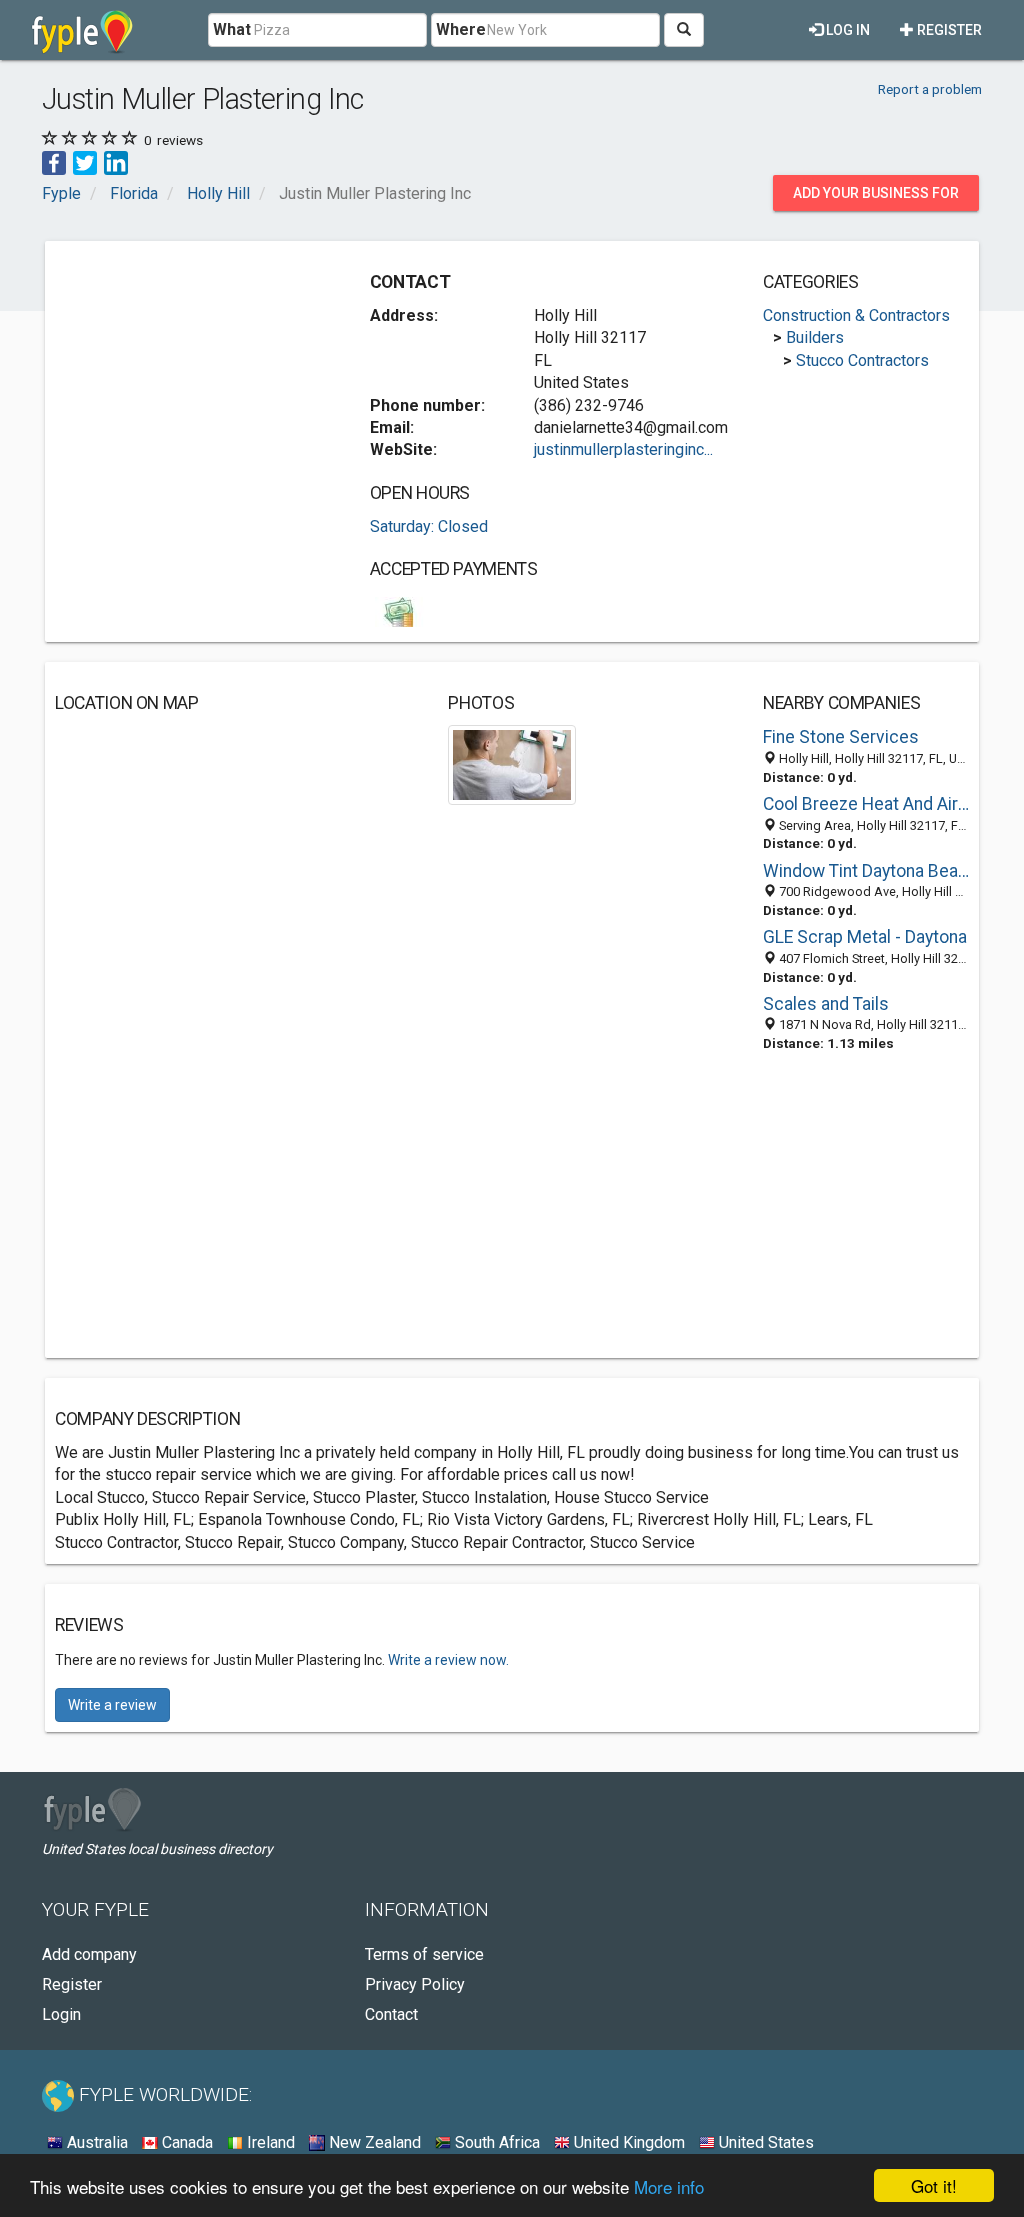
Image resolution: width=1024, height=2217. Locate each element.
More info (669, 2186)
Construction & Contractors (856, 315)
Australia (95, 2142)
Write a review (112, 1705)
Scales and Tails (826, 1004)
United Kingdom (627, 2142)
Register (948, 30)
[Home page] (82, 30)
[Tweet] (85, 162)
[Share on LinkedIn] (116, 162)
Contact (391, 2014)
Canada (185, 2142)
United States (764, 2142)
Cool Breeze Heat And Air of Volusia (866, 804)
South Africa (495, 2142)
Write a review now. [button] (448, 1660)
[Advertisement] (205, 376)
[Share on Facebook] (54, 162)
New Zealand (373, 2142)
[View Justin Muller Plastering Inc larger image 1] (511, 763)
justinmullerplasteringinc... (623, 449)
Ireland (269, 2142)
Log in (846, 30)
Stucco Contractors (862, 360)
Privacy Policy (415, 1984)
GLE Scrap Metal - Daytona (865, 937)
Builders (815, 337)
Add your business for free (876, 198)
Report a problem (930, 89)
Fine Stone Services (841, 737)
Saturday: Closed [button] (429, 526)
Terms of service (424, 1954)
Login (61, 2014)
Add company (89, 1954)
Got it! (934, 2185)
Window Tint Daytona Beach (866, 871)
